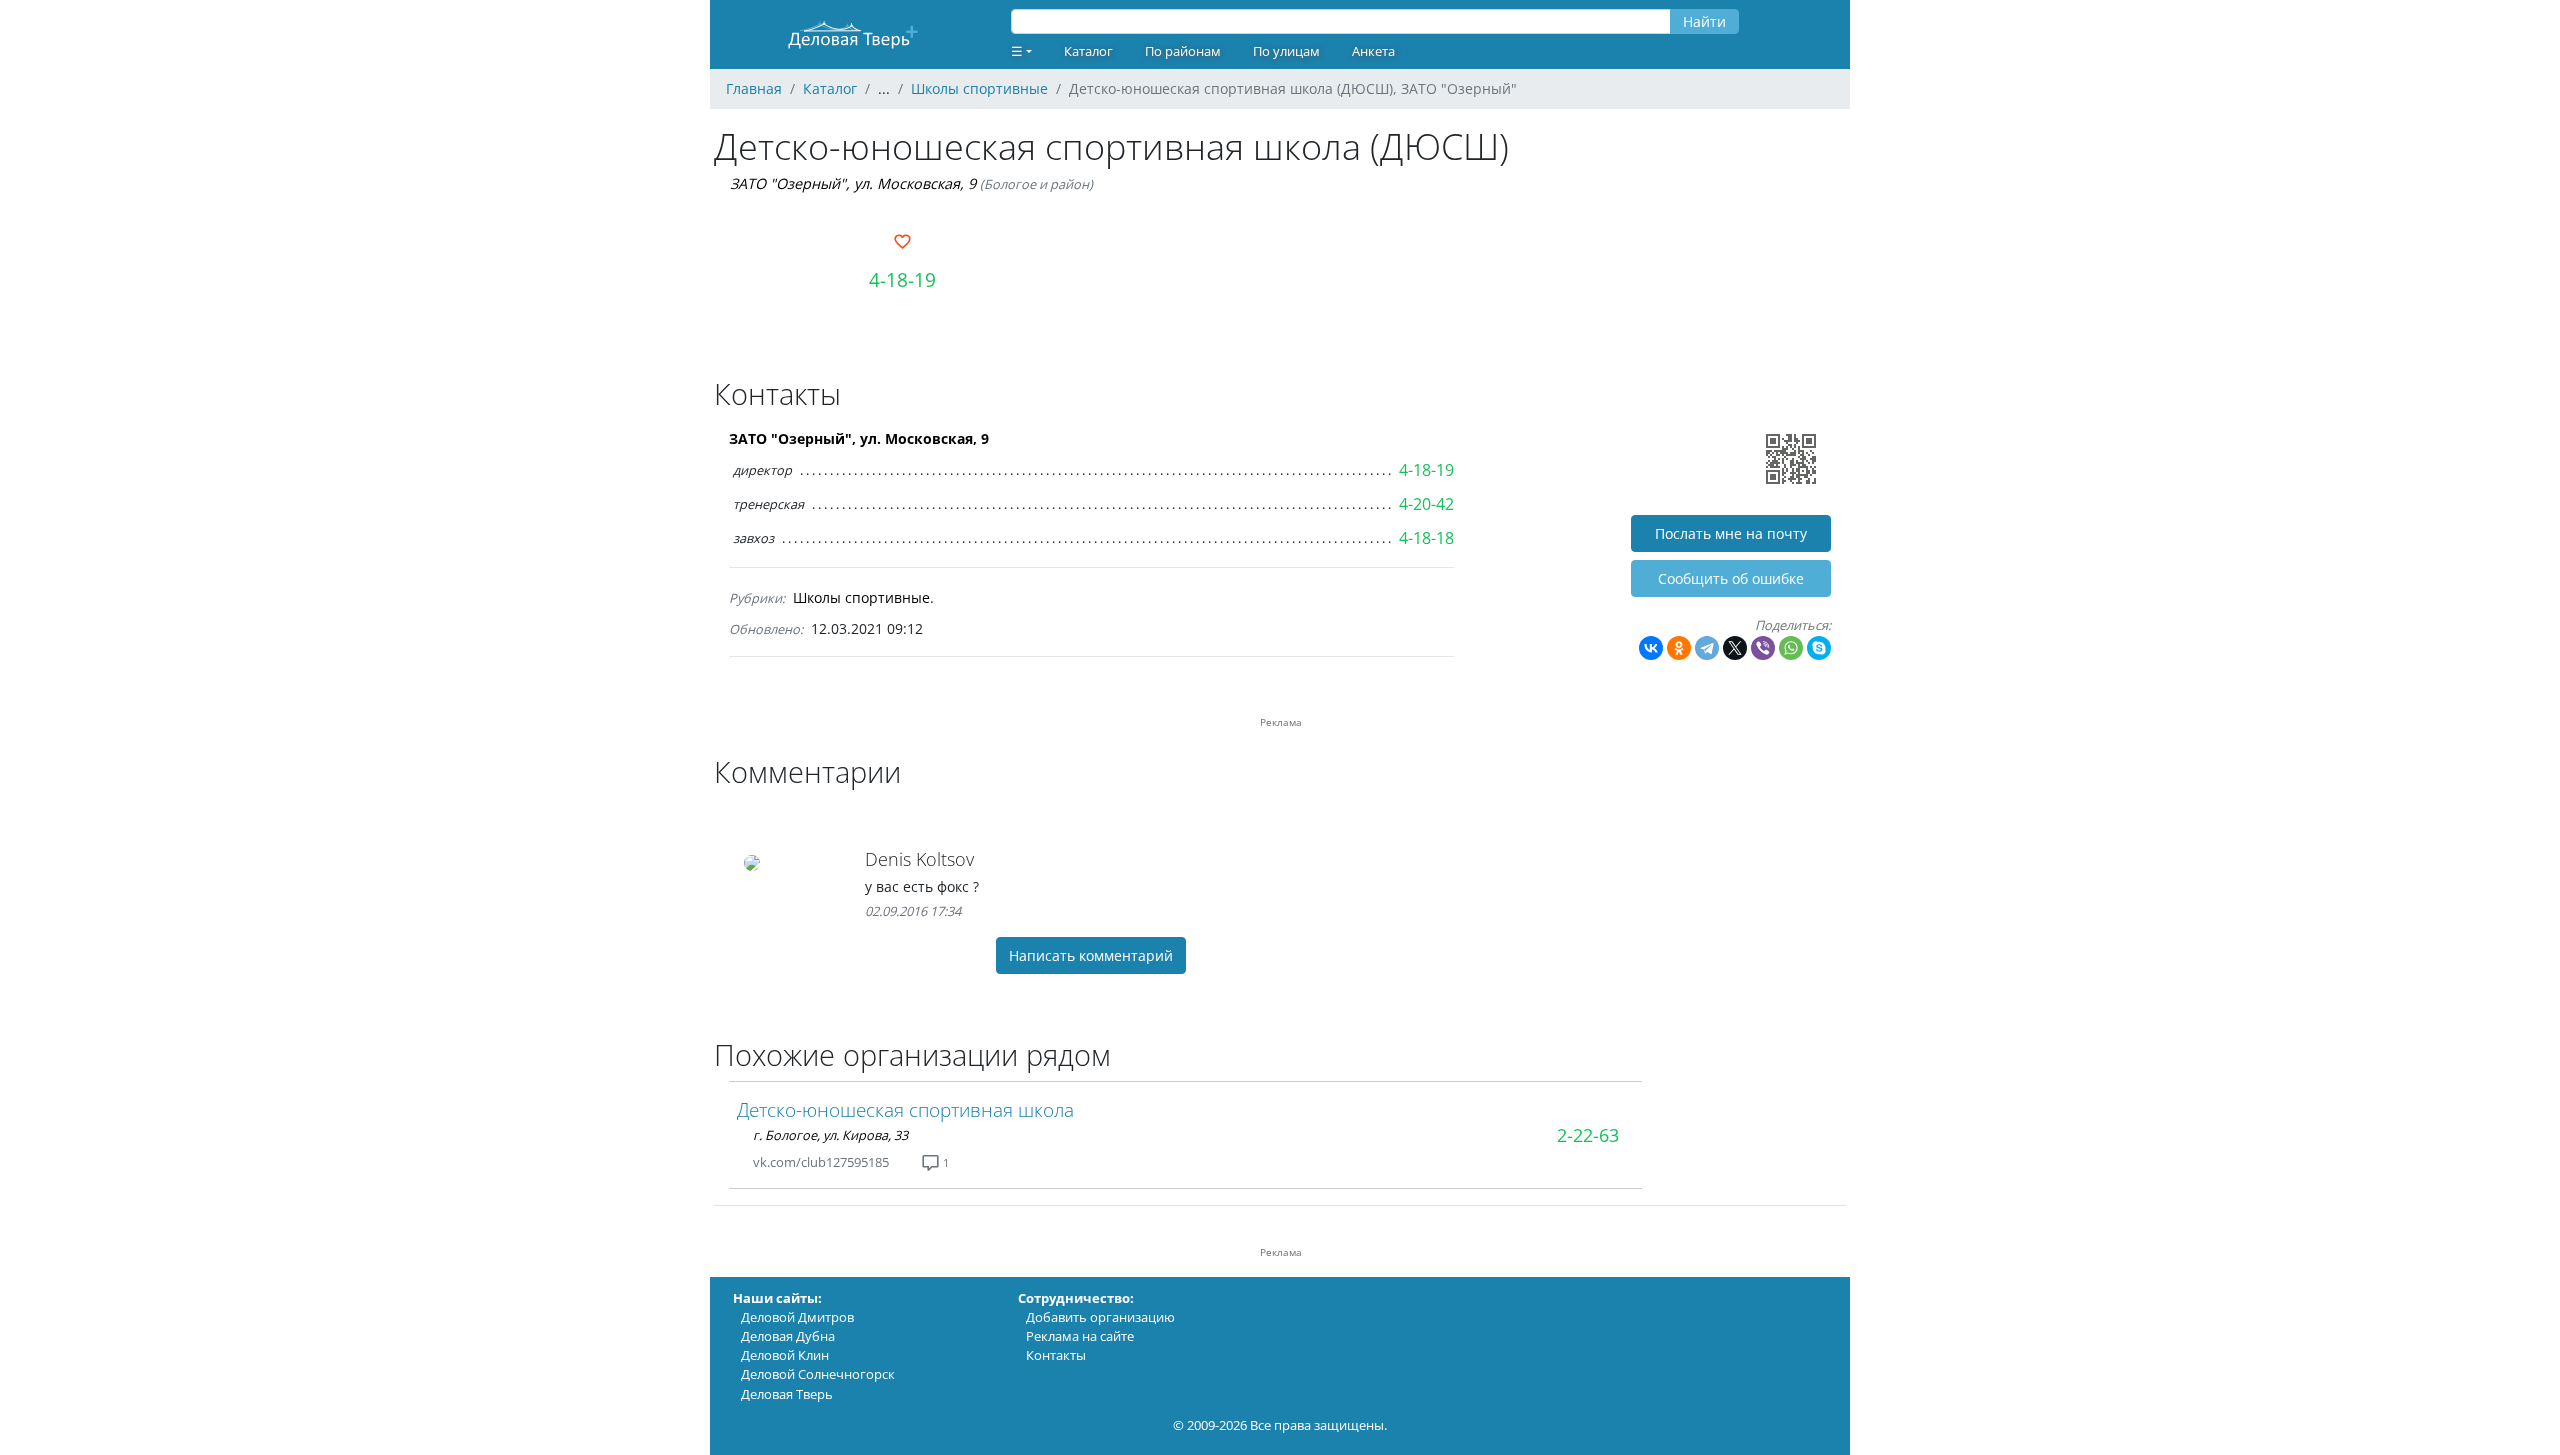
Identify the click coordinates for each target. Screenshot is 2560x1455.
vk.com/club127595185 (821, 1162)
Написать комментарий (1091, 955)
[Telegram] (1707, 648)
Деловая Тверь (787, 1394)
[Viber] (1763, 648)
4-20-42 (1426, 504)
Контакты (1056, 1355)
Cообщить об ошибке (1731, 578)
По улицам (1286, 51)
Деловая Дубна (788, 1336)
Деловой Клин (785, 1355)
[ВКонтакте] (1651, 648)
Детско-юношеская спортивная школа (905, 1109)
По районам (1183, 51)
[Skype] (1819, 648)
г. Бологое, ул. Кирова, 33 (830, 1135)
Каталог (1088, 51)
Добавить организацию (1100, 1317)
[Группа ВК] (913, 1162)
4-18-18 (1426, 538)
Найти (1704, 21)
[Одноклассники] (1679, 648)
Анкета (1373, 51)
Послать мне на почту (1731, 533)
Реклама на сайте (1080, 1336)
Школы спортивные (861, 597)
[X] (1735, 648)
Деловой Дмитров (797, 1317)
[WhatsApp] (1791, 648)
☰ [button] (1017, 51)
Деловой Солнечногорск (818, 1374)
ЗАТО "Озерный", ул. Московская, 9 (853, 183)
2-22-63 (1588, 1135)
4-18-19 (902, 279)
